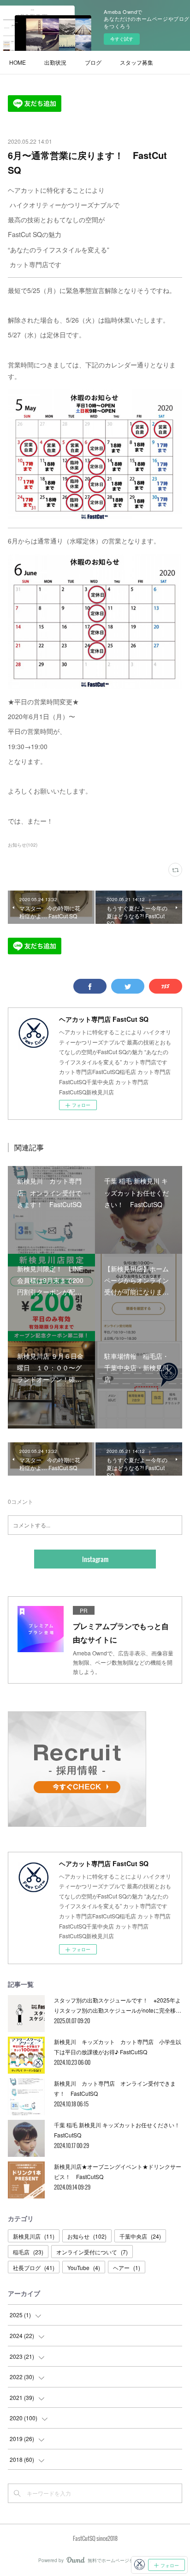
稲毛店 (28, 2252)
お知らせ (87, 2236)
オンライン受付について (92, 2252)
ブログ (93, 62)
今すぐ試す (122, 39)
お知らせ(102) (23, 845)
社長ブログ (34, 2268)
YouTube (84, 2268)
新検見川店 (34, 2236)
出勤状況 (55, 62)
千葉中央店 (140, 2236)
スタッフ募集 (137, 62)
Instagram (95, 1559)
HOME (18, 62)
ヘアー (127, 2268)
